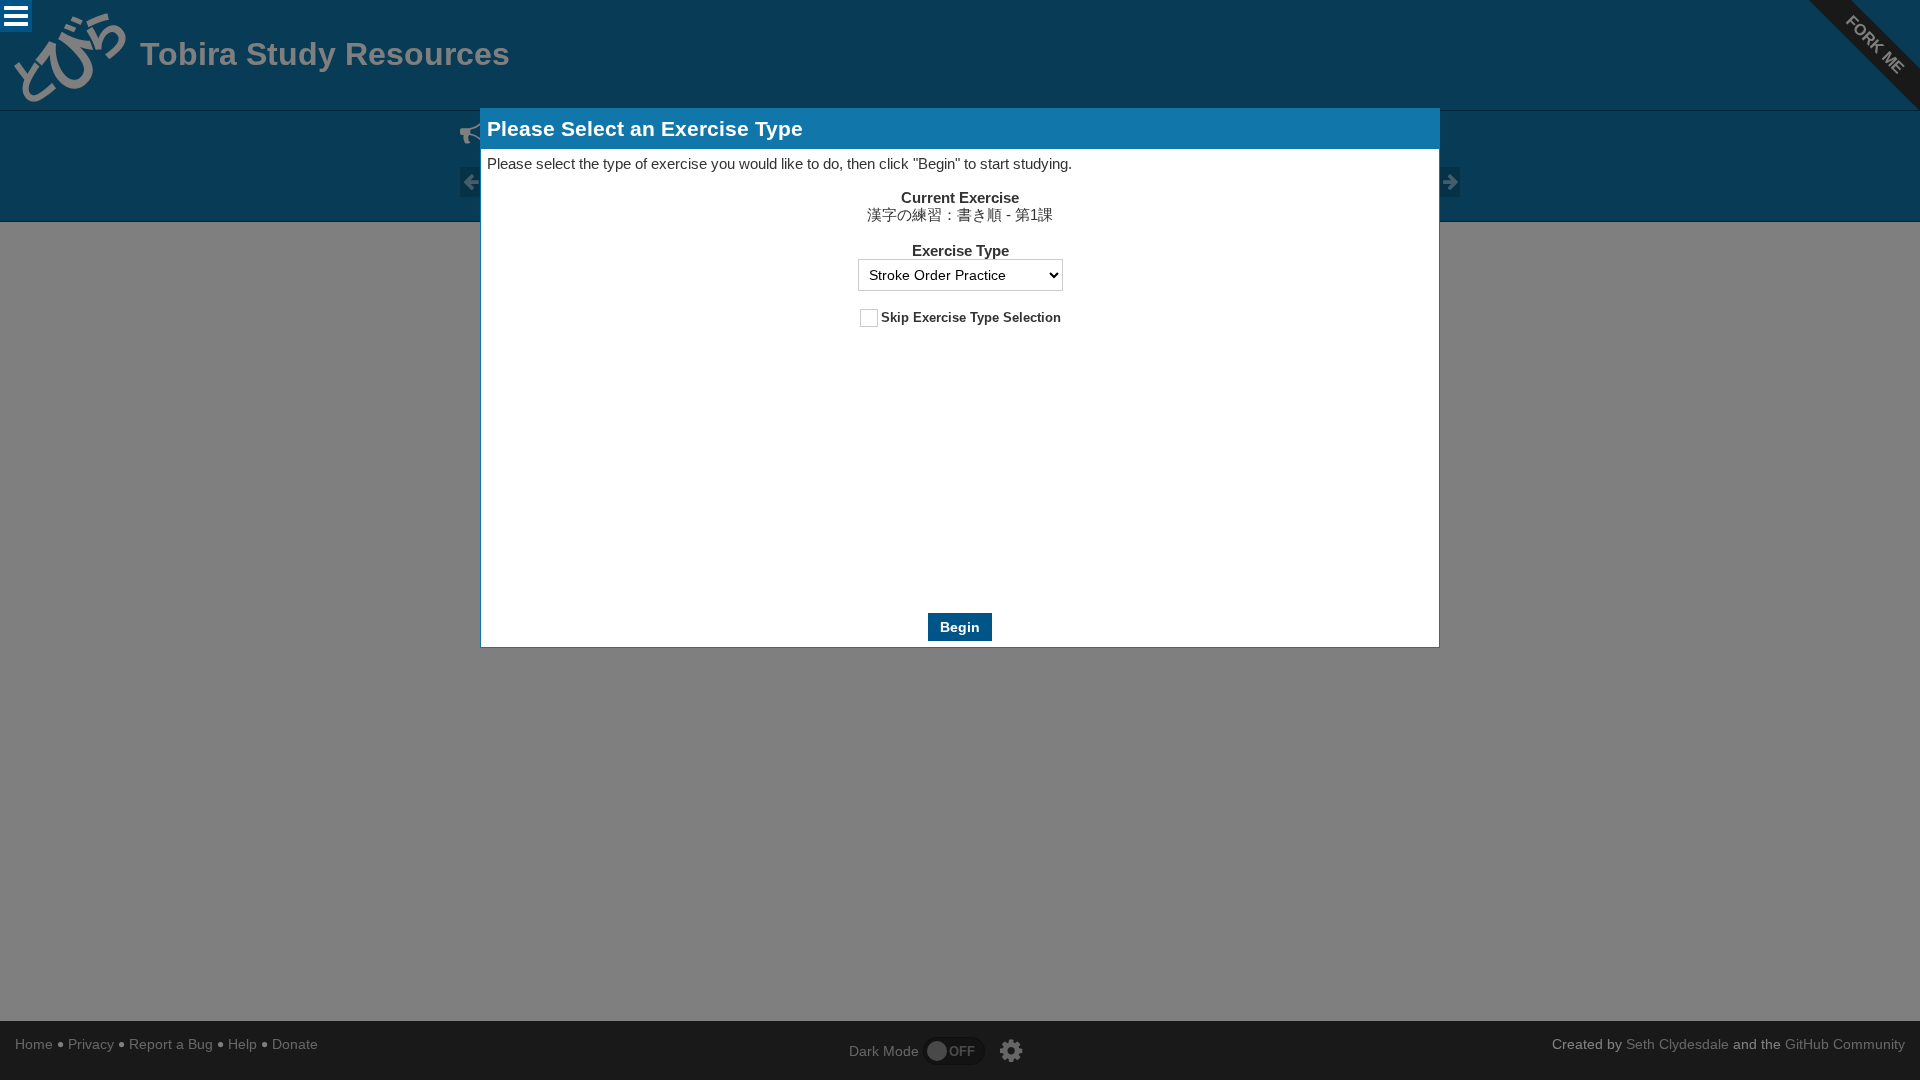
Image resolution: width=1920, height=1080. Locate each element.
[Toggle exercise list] (16, 16)
